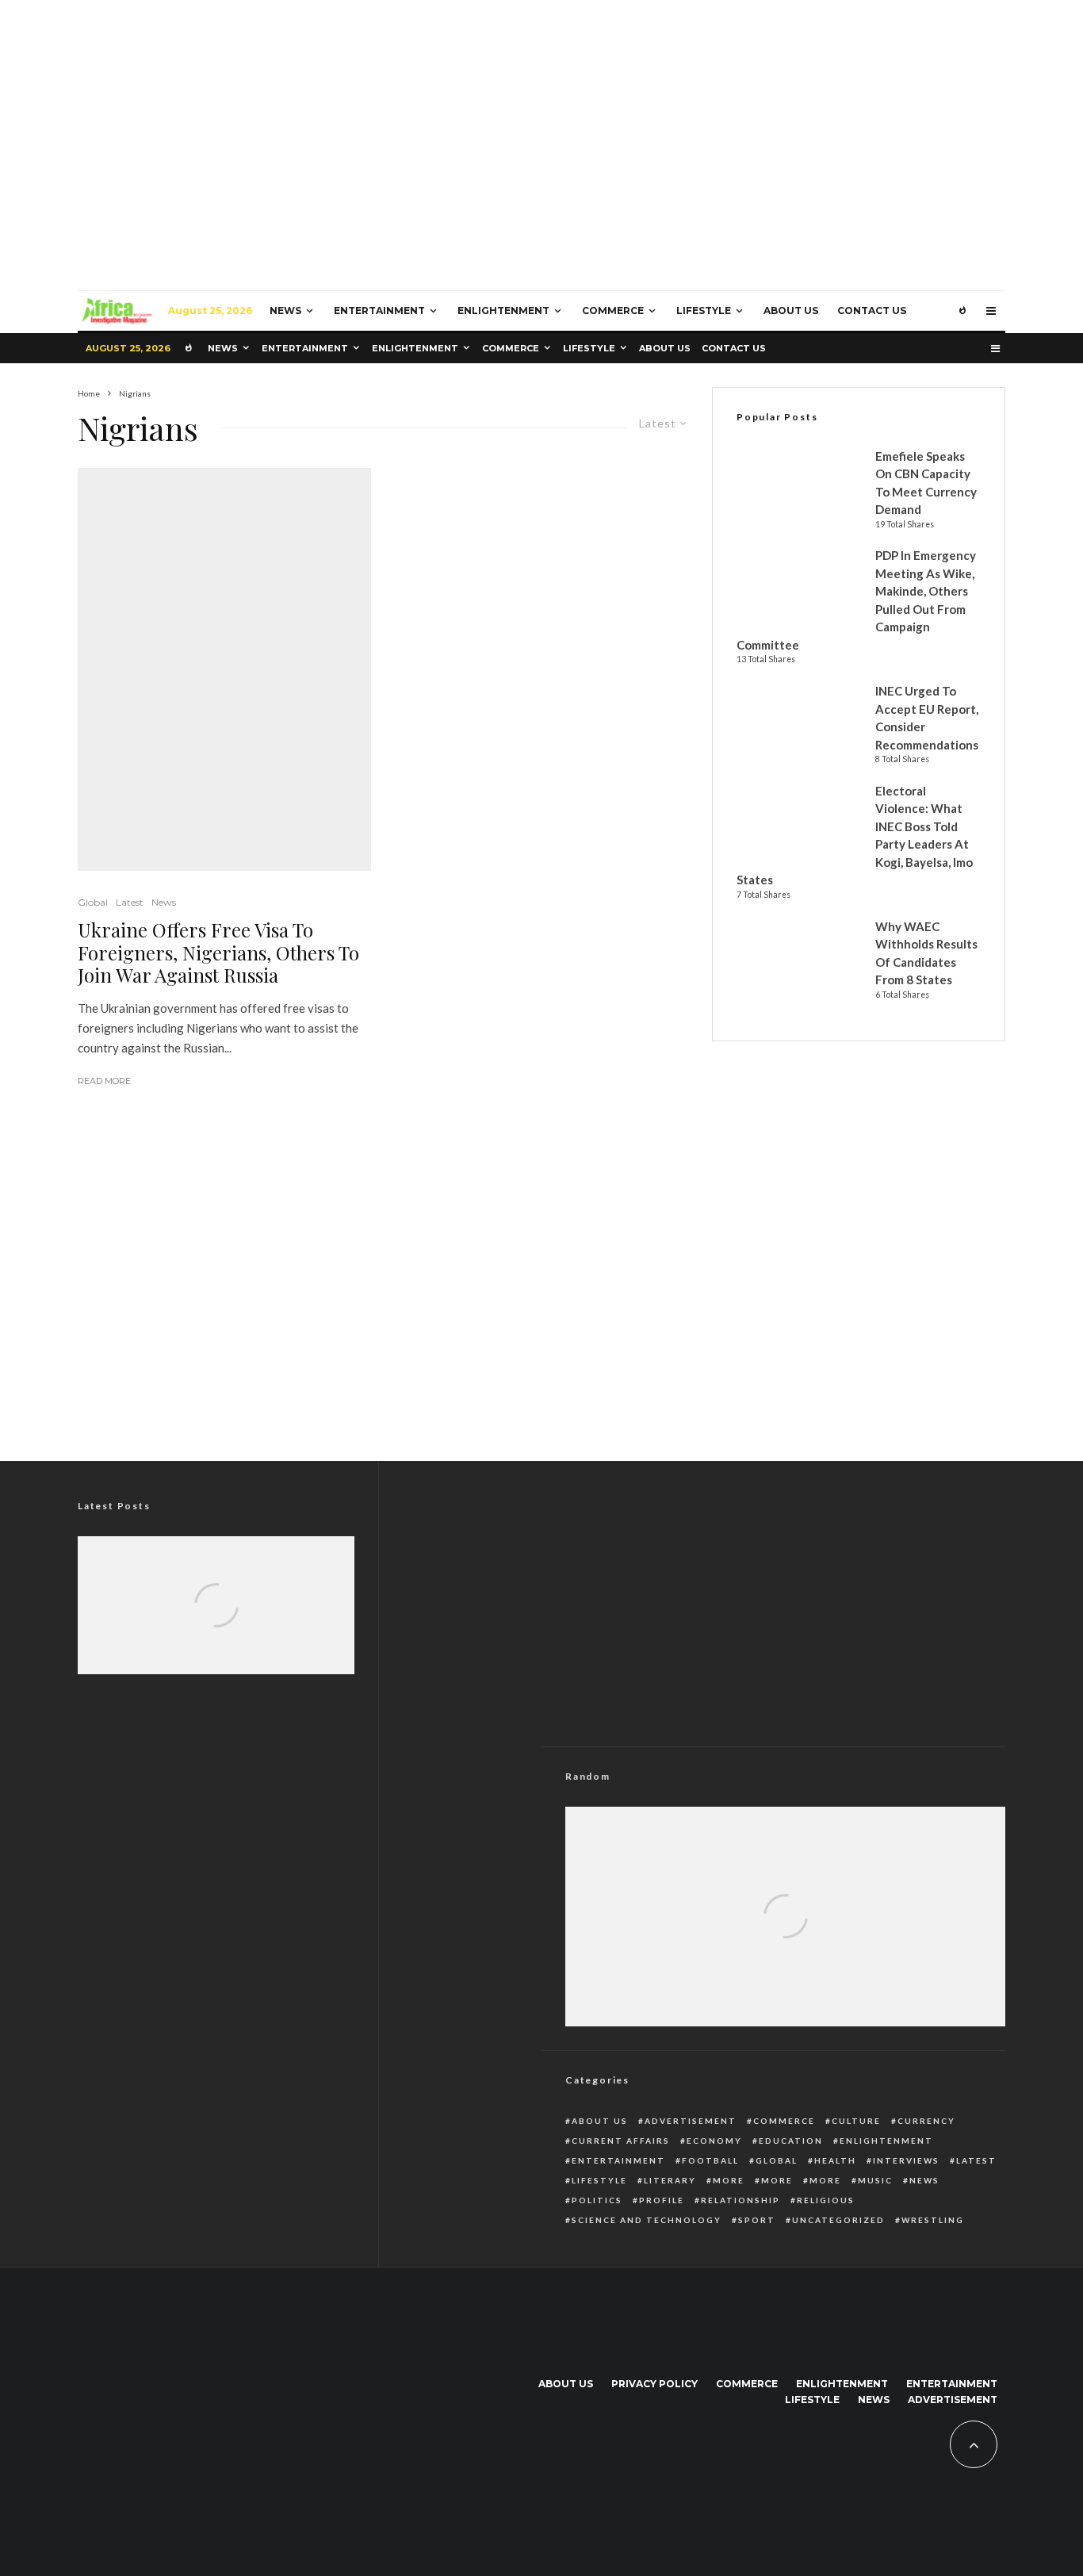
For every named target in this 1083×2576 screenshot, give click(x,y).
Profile (662, 2200)
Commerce (613, 310)
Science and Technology (647, 2220)
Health (835, 2160)
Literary (670, 2180)
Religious (826, 2200)
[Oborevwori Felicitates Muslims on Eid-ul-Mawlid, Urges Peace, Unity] (216, 1627)
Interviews (906, 2160)
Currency (926, 2121)
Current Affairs (621, 2141)
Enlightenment (503, 310)
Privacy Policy (654, 2384)
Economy (714, 2141)
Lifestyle (704, 310)
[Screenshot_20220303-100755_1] (224, 669)
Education (791, 2141)
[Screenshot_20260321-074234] (216, 1627)
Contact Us (872, 310)
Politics (597, 2200)
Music (875, 2180)
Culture (856, 2121)
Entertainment (379, 310)
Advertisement (691, 2121)
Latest (130, 902)
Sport (757, 2220)
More (729, 2180)
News (285, 310)
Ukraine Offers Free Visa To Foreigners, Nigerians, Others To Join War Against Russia (218, 953)
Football (710, 2160)
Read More (104, 1081)
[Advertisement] (541, 1310)
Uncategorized (838, 2220)
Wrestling (933, 2220)
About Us (791, 310)
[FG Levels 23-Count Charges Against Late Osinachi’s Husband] (785, 1952)
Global (93, 902)
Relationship (740, 2200)
